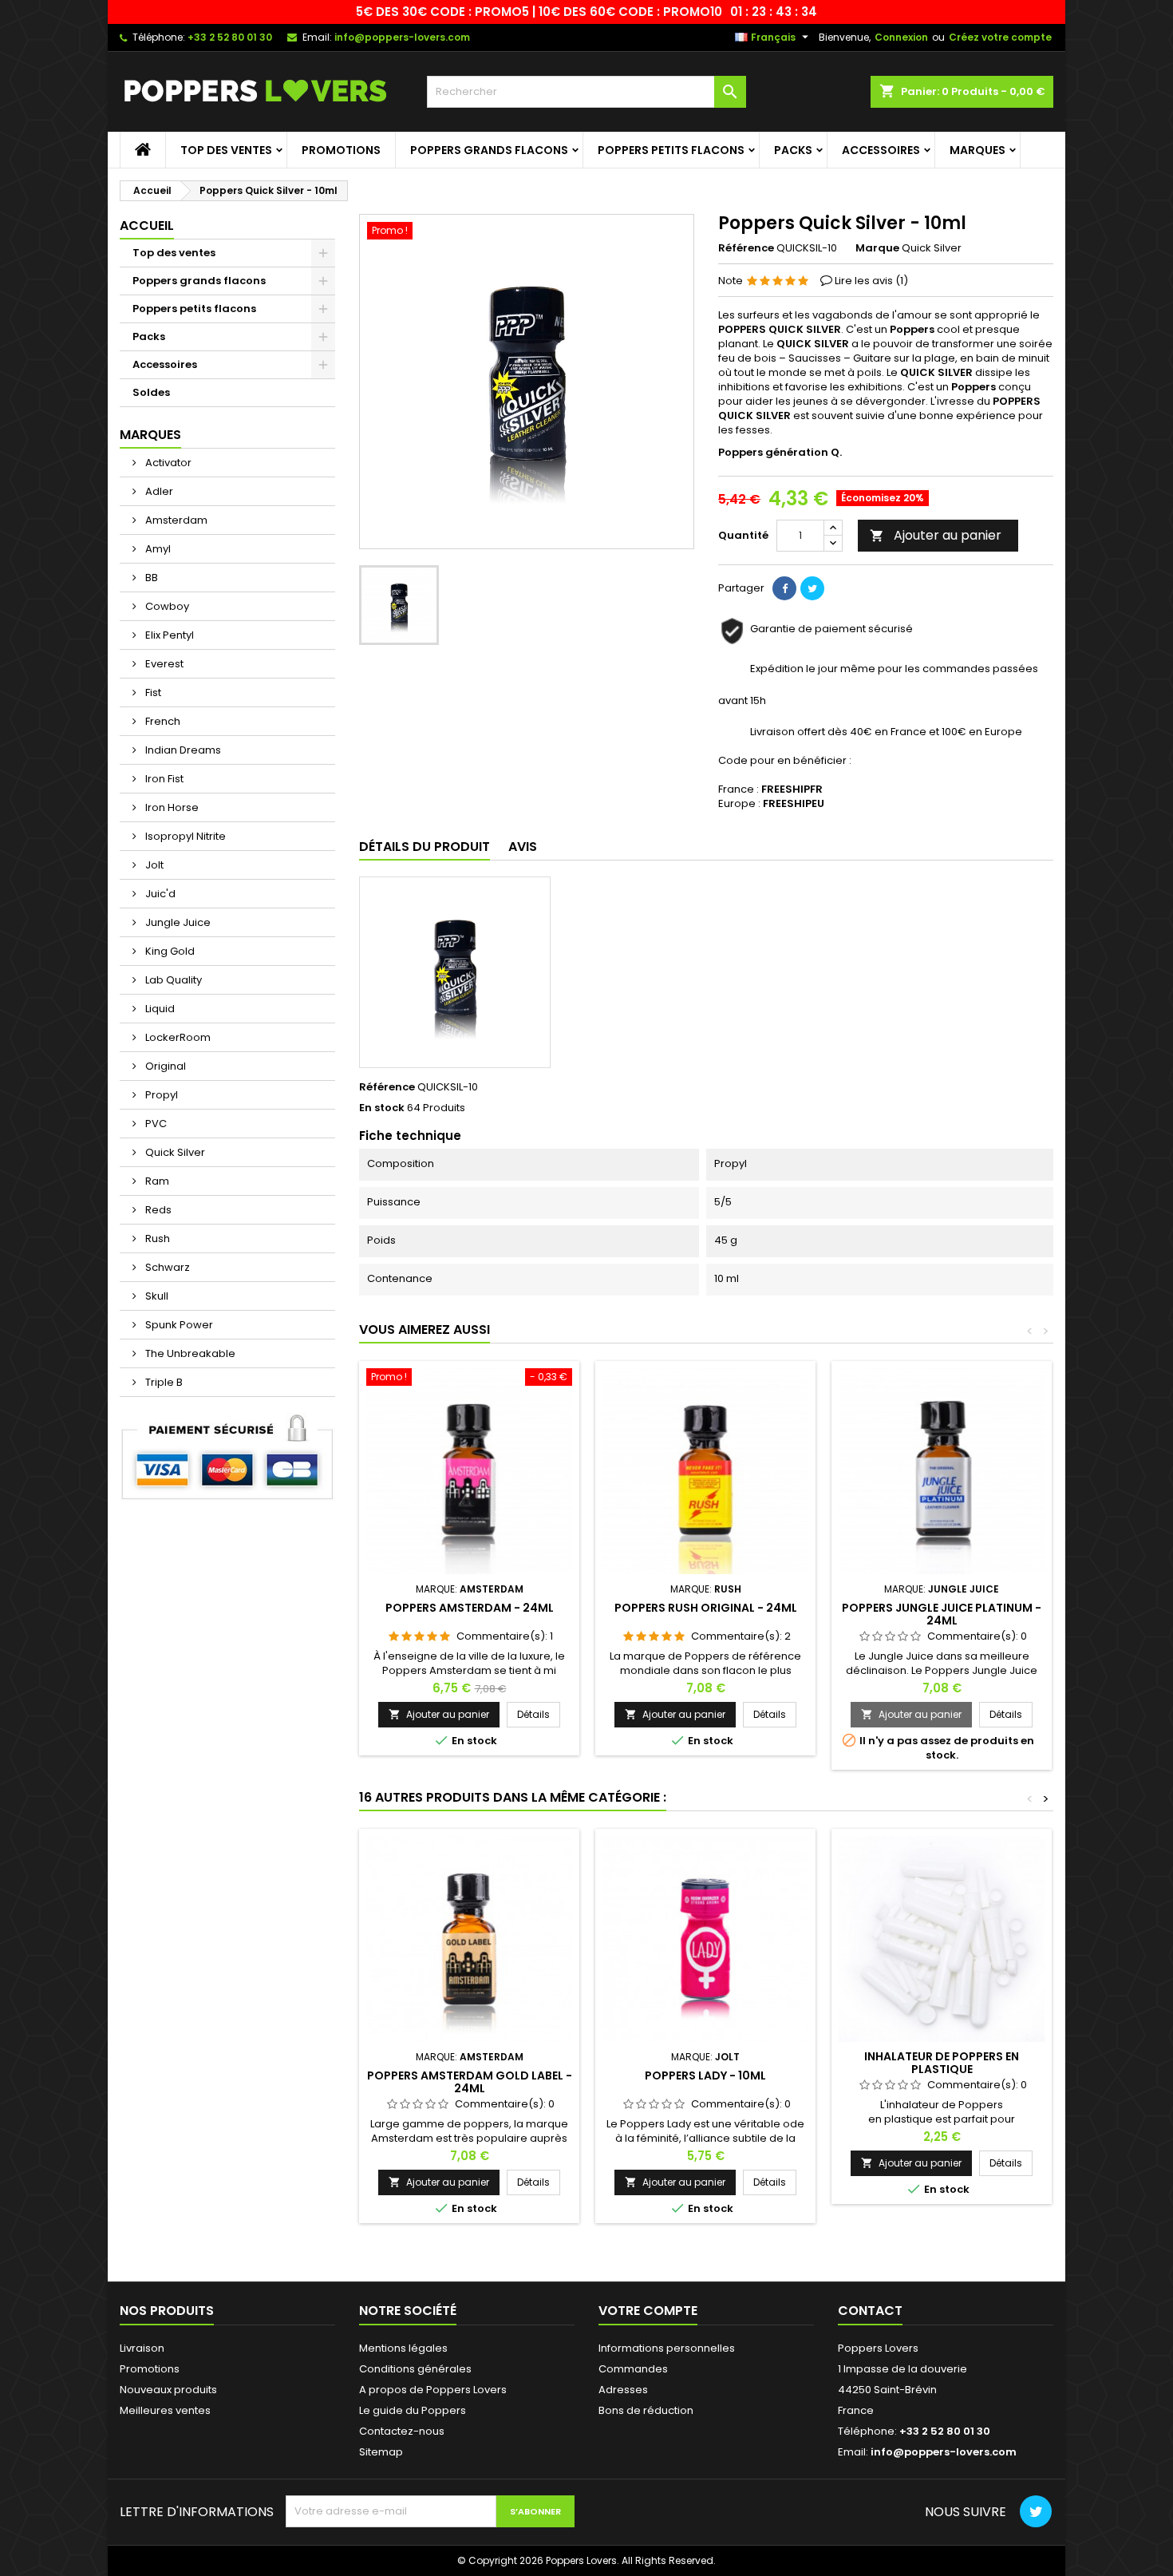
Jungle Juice (177, 922)
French (162, 721)
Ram (156, 1181)
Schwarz (166, 1267)
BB (150, 578)
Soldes (151, 392)
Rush (156, 1239)
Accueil (147, 226)
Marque (877, 248)
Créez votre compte (1000, 37)
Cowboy (166, 606)
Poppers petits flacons (671, 150)
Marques (977, 150)
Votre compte (648, 2311)
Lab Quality (172, 980)
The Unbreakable (189, 1353)
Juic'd (159, 894)
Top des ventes (226, 150)
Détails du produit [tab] (425, 847)
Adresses (623, 2390)
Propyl (160, 1095)
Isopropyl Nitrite (184, 836)
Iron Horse (171, 807)
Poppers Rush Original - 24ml (706, 1608)
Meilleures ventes (165, 2410)
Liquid (159, 1009)
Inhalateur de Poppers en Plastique (942, 2063)
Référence (746, 248)
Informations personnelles (667, 2348)
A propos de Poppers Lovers (433, 2390)
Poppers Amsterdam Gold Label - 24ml (470, 2082)
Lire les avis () (871, 281)
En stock (382, 1108)
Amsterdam (175, 520)
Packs (793, 150)
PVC (155, 1124)
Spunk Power (178, 1325)
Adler (158, 491)
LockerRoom (177, 1037)
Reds (157, 1210)
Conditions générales (415, 2369)
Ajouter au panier (936, 535)
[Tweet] (812, 588)
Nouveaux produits (168, 2390)
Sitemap (381, 2452)
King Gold (169, 951)
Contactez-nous (402, 2431)
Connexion (901, 37)
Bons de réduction (646, 2410)
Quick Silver (174, 1152)
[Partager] (784, 588)
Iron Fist (163, 779)
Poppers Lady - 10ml (705, 2075)
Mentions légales (403, 2348)
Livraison (142, 2348)
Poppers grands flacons (489, 150)
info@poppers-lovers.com (402, 37)
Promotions (341, 150)
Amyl (157, 549)
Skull (156, 1296)
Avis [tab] (523, 847)
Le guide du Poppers (413, 2410)
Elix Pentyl (168, 635)
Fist (152, 692)
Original (164, 1066)
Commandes (633, 2369)
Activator (167, 463)
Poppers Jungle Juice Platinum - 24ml (942, 1614)
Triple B (163, 1382)
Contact (870, 2311)
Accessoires (881, 150)
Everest (163, 664)
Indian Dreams (182, 750)
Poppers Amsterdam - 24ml (470, 1608)
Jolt (153, 865)
